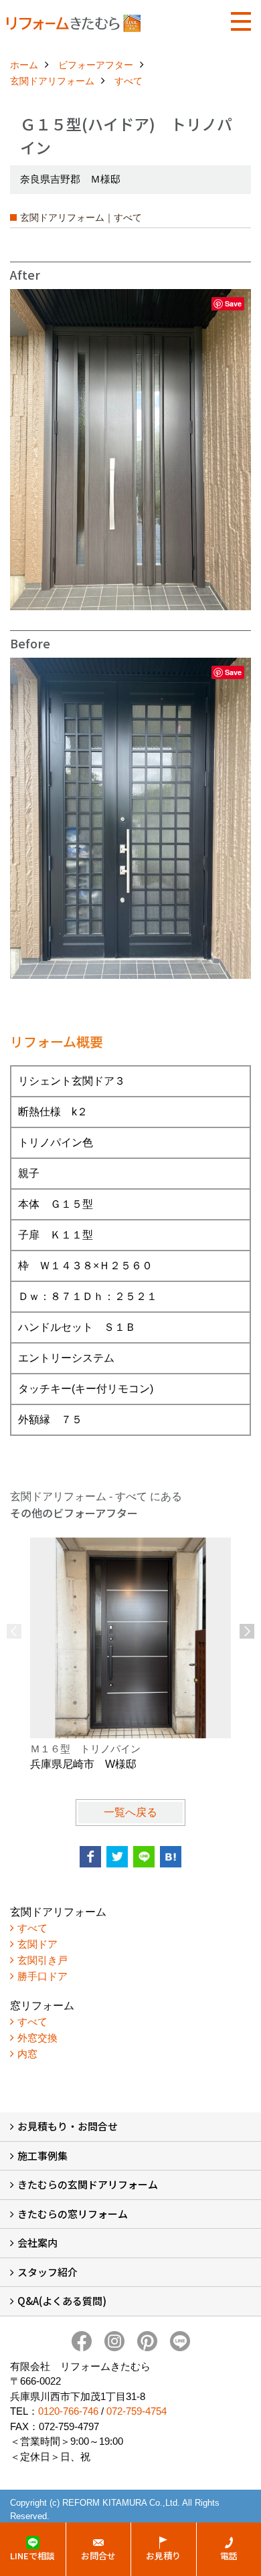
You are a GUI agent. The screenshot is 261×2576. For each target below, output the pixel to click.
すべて (32, 1928)
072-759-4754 (137, 2411)
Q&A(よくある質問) (62, 2301)
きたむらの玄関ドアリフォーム (88, 2184)
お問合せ (98, 2556)
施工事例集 (42, 2155)
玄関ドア (37, 1944)
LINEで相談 (32, 2556)
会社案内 (37, 2242)
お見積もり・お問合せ (68, 2126)
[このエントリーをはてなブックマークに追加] (171, 1857)
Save (233, 303)
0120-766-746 (68, 2411)
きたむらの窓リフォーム (73, 2214)
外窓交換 (37, 2038)
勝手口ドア (42, 1976)
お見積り (163, 2556)
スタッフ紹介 (48, 2272)
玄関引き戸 (42, 1960)
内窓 (27, 2054)
